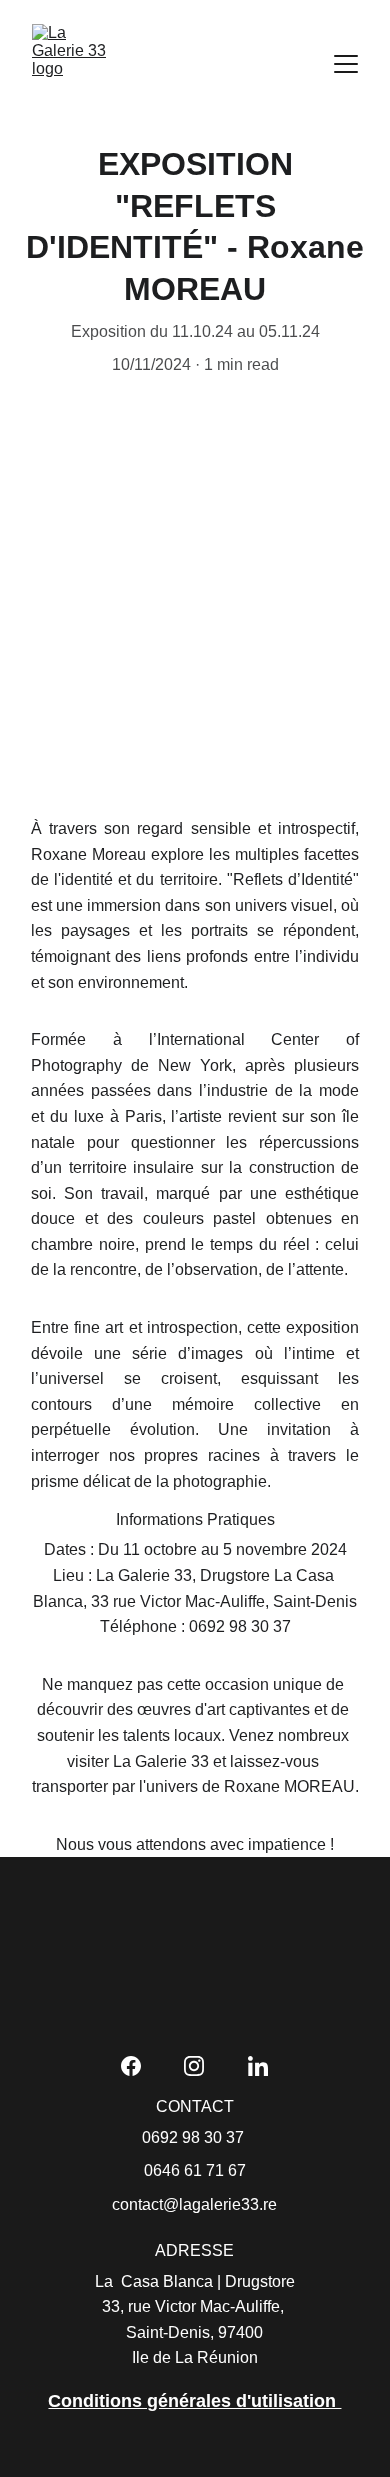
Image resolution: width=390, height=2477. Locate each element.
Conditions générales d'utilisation (194, 2401)
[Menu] (346, 64)
